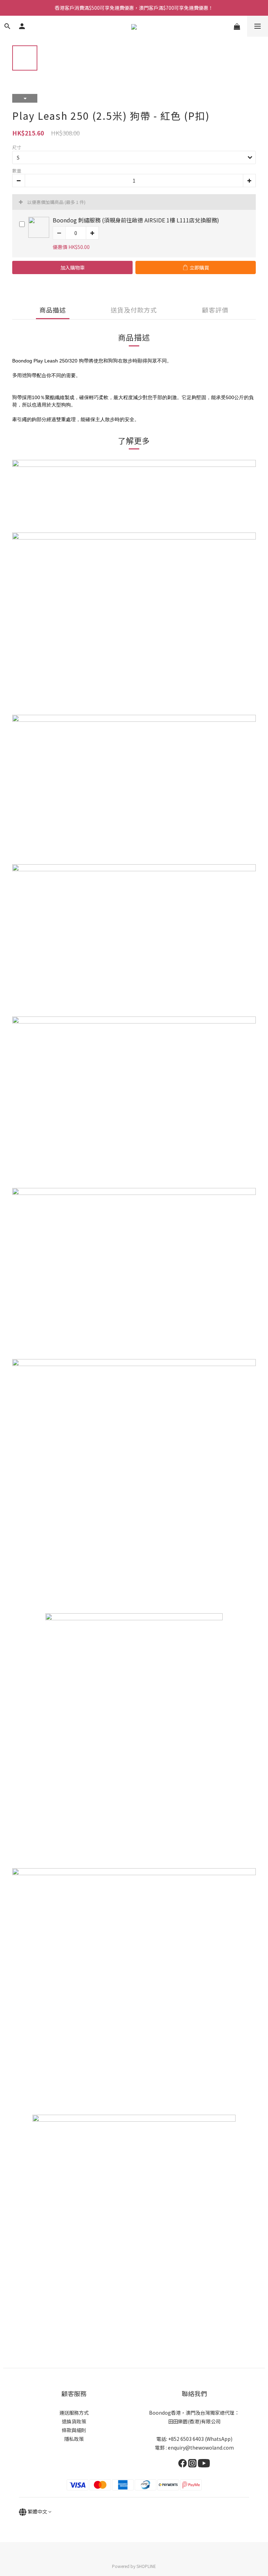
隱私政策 (74, 2439)
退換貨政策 (74, 2421)
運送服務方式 (74, 2413)
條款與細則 (74, 2430)
